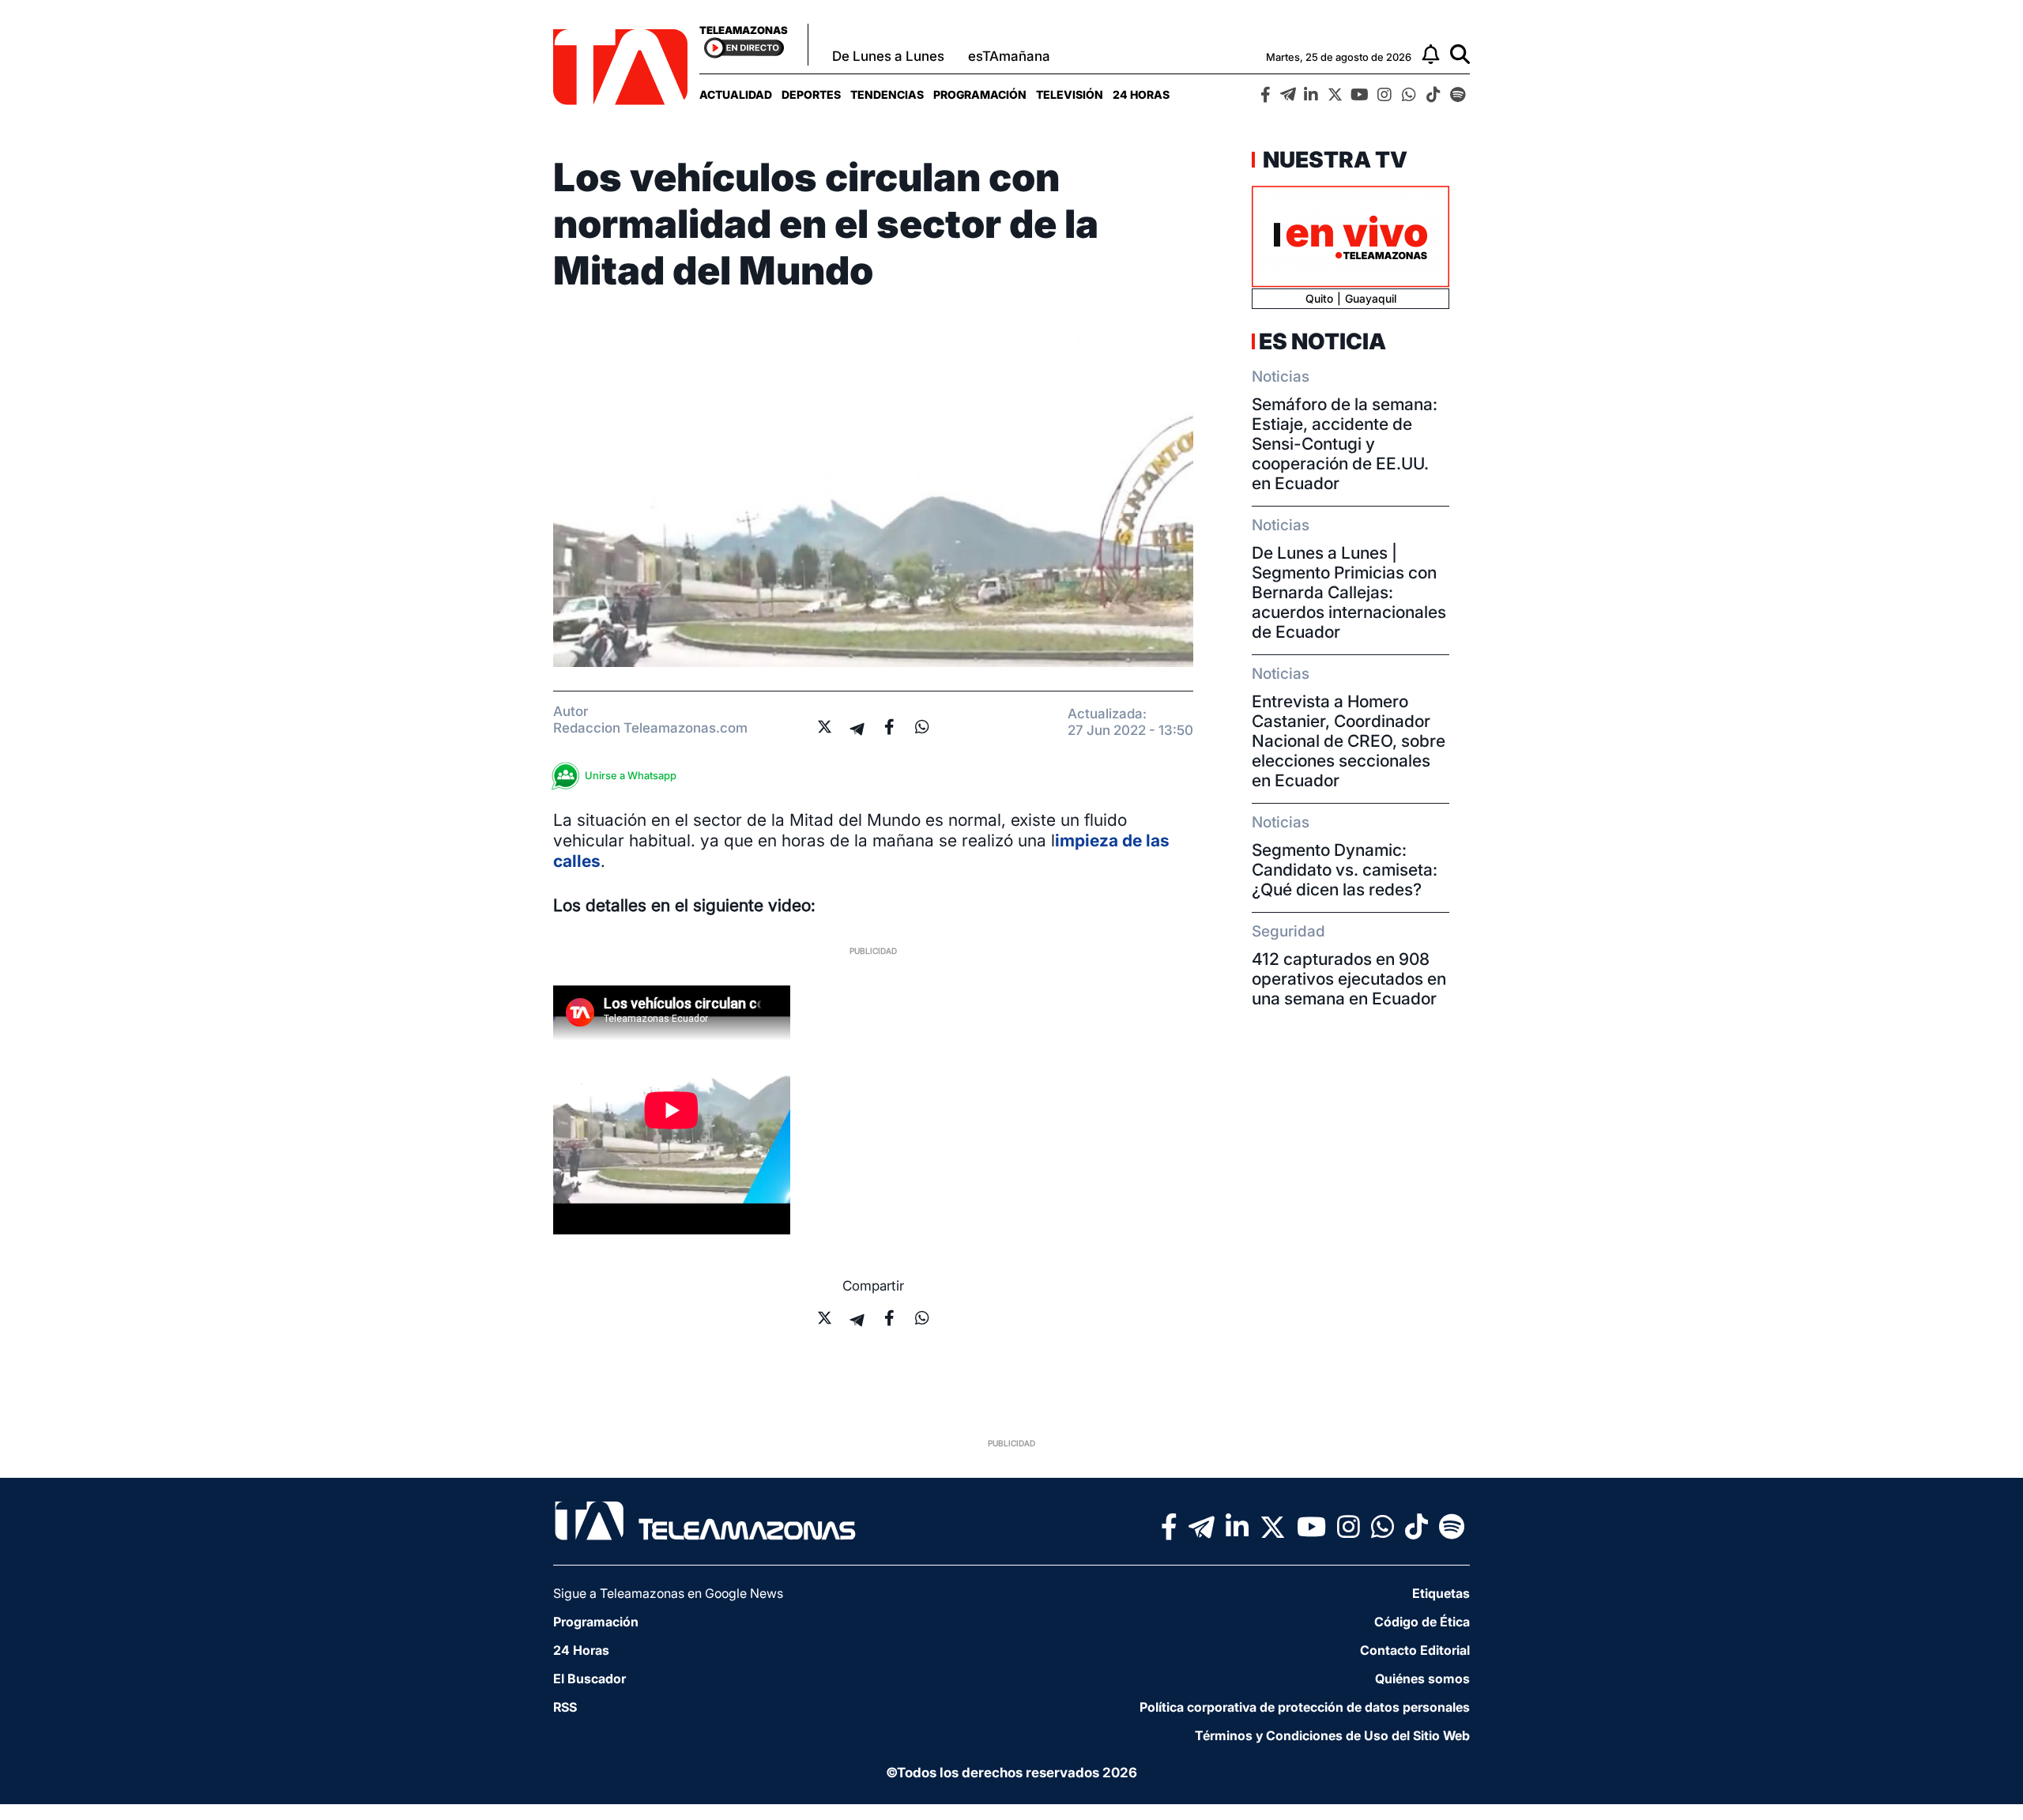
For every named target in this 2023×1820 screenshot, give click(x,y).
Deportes (811, 94)
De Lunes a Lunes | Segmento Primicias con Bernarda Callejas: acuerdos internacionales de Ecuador (1349, 592)
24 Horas (1141, 94)
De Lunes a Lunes (888, 56)
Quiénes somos (1422, 1679)
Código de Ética (1422, 1622)
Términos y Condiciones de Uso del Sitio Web (1332, 1735)
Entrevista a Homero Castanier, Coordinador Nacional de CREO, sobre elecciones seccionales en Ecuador (1349, 741)
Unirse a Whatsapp (631, 775)
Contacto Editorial (1415, 1650)
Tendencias (887, 94)
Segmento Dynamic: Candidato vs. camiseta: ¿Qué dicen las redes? (1345, 870)
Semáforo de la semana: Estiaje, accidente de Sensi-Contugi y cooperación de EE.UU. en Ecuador (1345, 444)
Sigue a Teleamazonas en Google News (668, 1593)
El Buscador (590, 1679)
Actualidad (736, 94)
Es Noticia (1322, 341)
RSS (565, 1707)
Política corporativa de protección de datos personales (1305, 1707)
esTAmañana (1009, 56)
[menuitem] (736, 94)
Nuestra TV (1333, 160)
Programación (980, 94)
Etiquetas (1441, 1593)
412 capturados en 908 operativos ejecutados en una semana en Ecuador (1349, 979)
